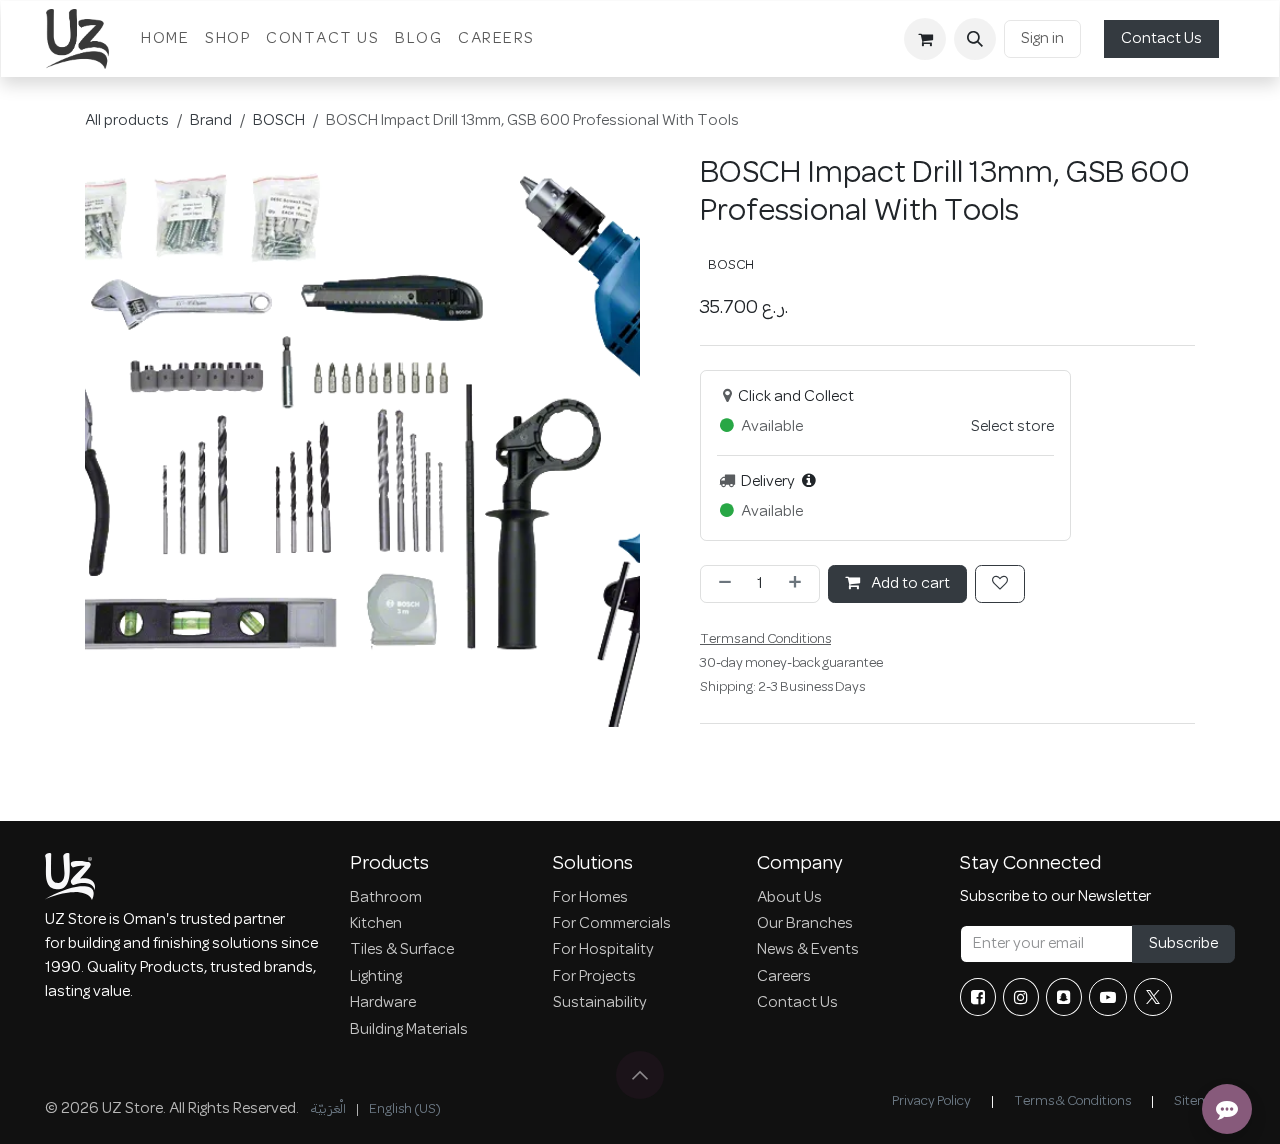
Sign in (1042, 39)
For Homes (590, 898)
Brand (211, 121)
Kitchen (376, 924)
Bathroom (386, 898)
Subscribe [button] (1183, 944)
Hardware (383, 1003)
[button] (975, 39)
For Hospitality (603, 950)
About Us (789, 898)
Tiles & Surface (402, 950)
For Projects (594, 977)
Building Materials (409, 1030)
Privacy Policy (931, 1101)
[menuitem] (165, 39)
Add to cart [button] (909, 584)
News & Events (808, 950)
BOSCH (279, 121)
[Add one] (799, 584)
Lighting (376, 977)
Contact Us (1161, 39)
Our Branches (805, 924)
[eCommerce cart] (925, 39)
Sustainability (600, 1003)
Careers (784, 977)
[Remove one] (721, 584)
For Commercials (612, 924)
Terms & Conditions (1072, 1101)
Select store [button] (1012, 427)
